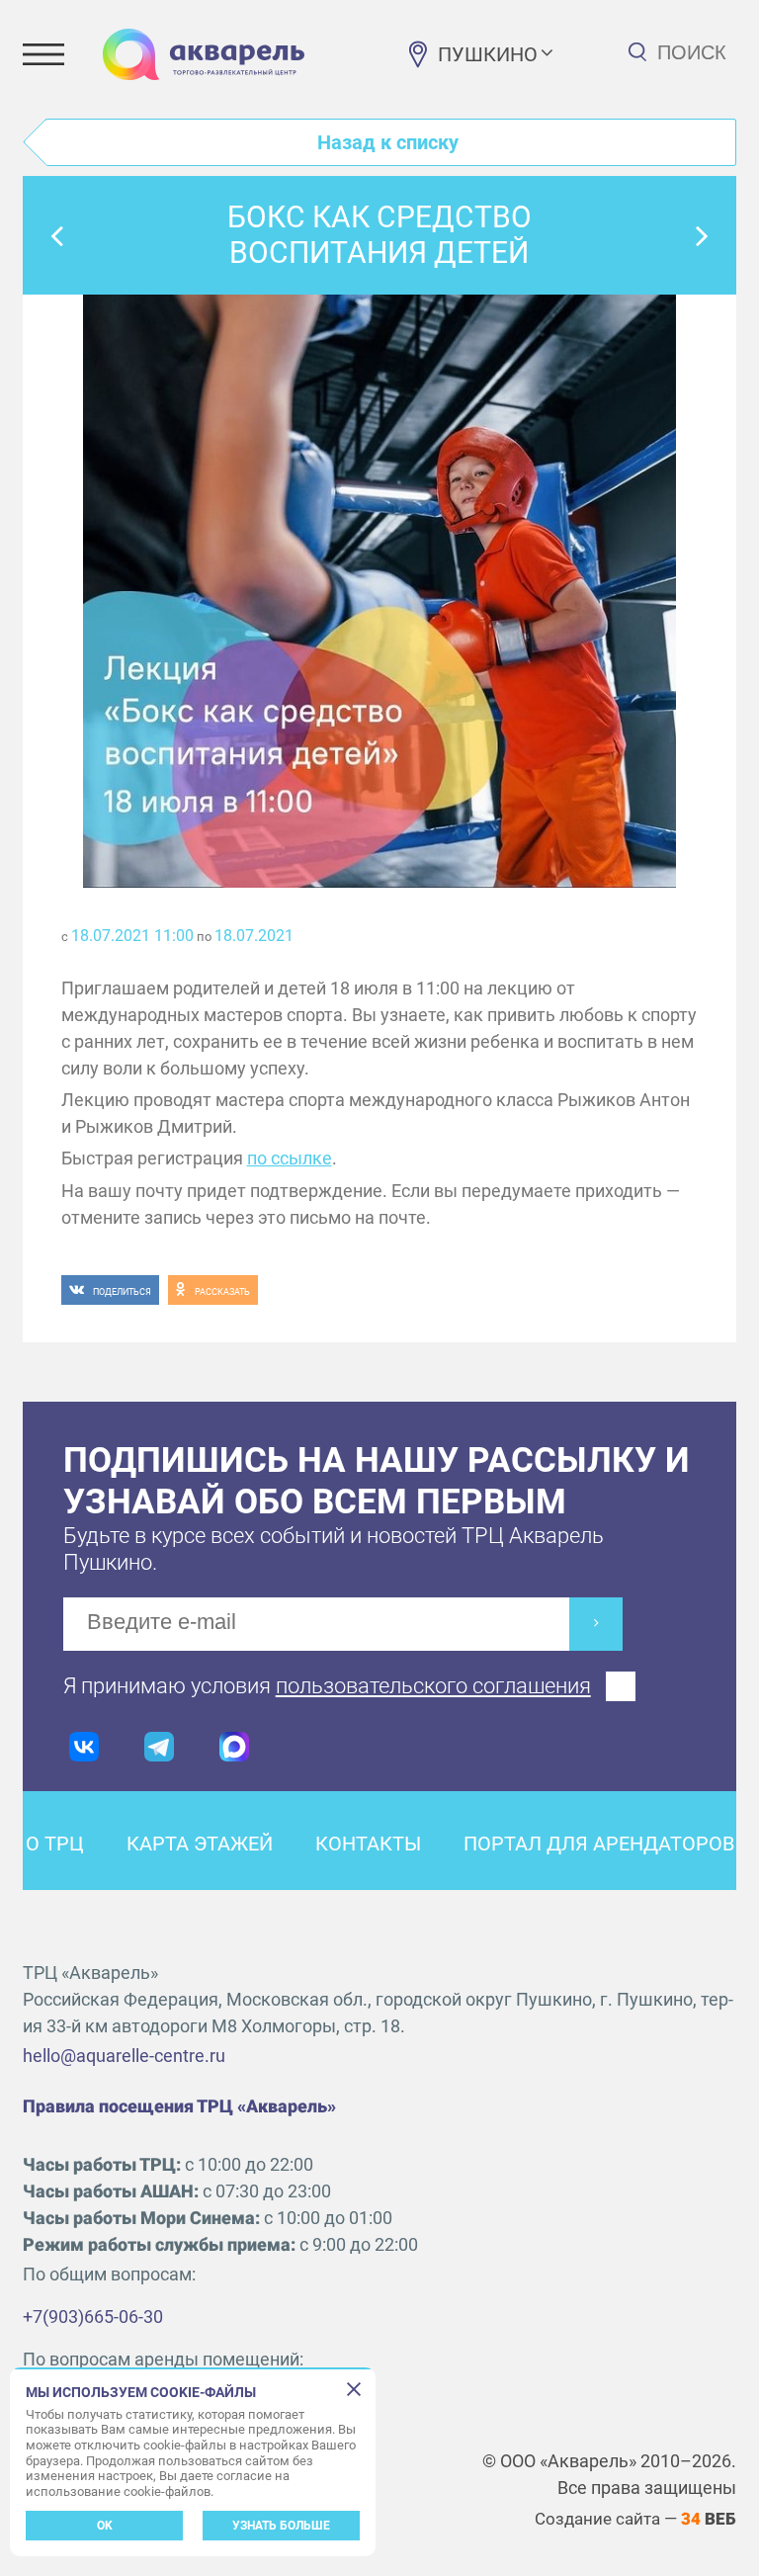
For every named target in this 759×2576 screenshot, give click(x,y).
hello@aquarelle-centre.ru (124, 2056)
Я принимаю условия (327, 1686)
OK (105, 2526)
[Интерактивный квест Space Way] (703, 235)
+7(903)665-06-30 (93, 2317)
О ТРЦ (55, 1844)
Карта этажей (200, 1844)
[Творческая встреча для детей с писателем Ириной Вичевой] (56, 235)
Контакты (368, 1844)
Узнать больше (281, 2526)
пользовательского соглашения (433, 1686)
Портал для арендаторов (599, 1844)
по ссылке (290, 1158)
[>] (596, 1624)
